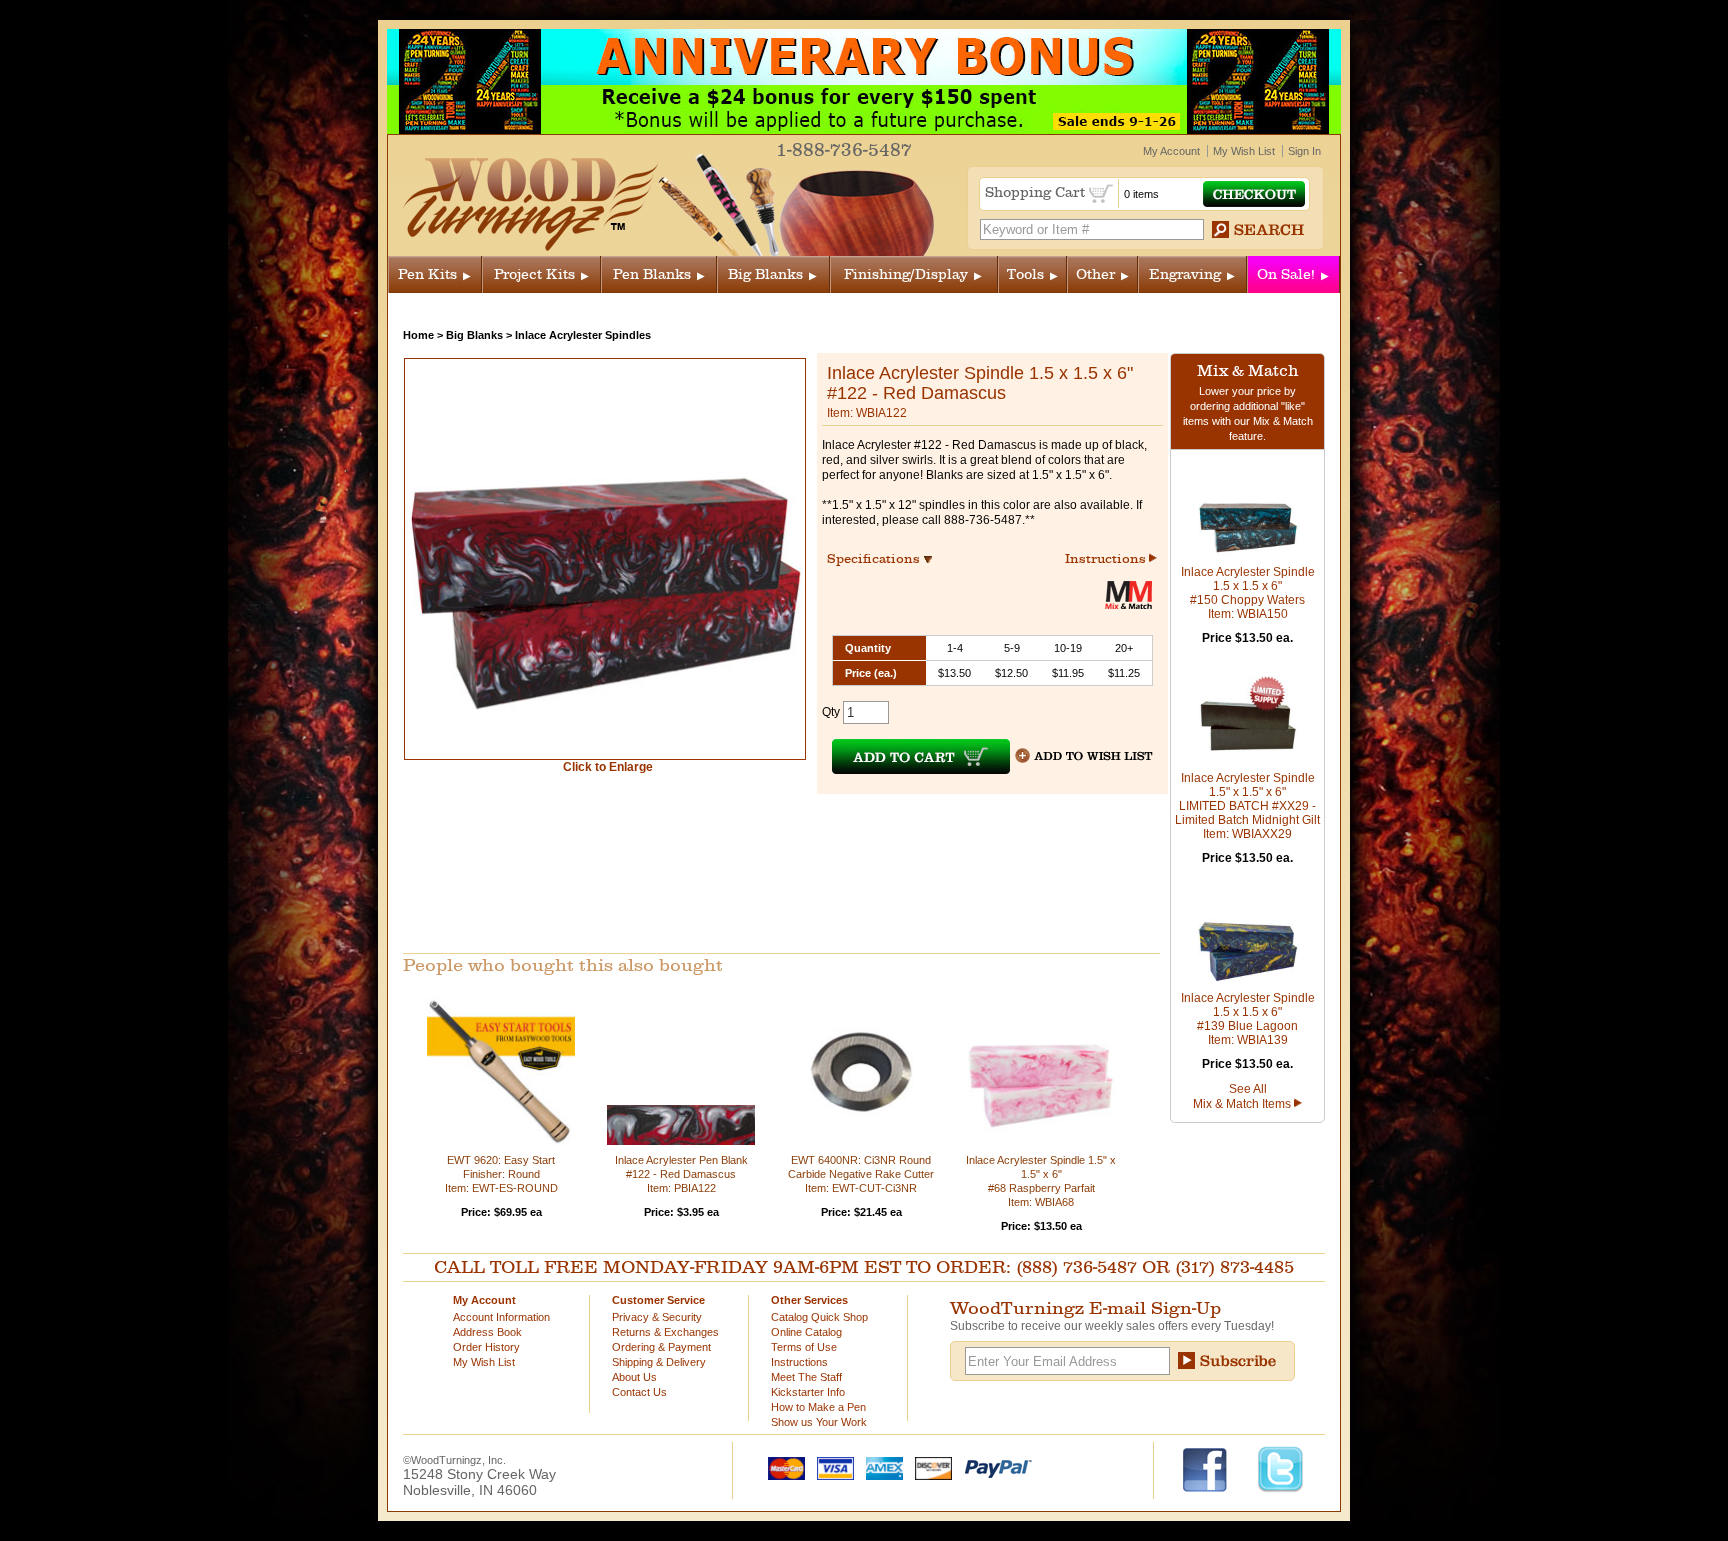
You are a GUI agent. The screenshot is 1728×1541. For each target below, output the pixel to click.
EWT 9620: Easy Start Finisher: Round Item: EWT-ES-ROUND (501, 1174)
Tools (1025, 274)
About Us (634, 1377)
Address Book (487, 1332)
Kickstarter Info (808, 1392)
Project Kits (534, 274)
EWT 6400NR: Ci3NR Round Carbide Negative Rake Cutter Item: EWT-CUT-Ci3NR (861, 1174)
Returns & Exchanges (665, 1332)
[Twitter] (1280, 1468)
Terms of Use (804, 1347)
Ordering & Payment (661, 1347)
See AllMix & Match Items (1243, 1096)
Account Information (501, 1317)
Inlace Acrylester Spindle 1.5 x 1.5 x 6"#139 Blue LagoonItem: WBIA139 (1248, 1019)
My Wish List (1244, 151)
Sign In (1304, 151)
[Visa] (831, 1467)
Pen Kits (427, 274)
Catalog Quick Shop (819, 1317)
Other (1095, 274)
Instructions (1107, 558)
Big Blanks (765, 274)
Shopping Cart (1037, 192)
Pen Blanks (652, 274)
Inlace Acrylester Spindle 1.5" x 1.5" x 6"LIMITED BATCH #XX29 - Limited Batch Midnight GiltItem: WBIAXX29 (1247, 806)
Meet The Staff (806, 1377)
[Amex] (880, 1467)
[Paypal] (993, 1467)
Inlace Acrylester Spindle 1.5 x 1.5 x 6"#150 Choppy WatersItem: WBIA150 (1248, 593)
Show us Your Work (819, 1422)
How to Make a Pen (818, 1407)
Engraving (1185, 274)
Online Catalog (806, 1332)
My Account (1171, 151)
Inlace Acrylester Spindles (583, 335)
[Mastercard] (782, 1467)
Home (418, 335)
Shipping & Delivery (659, 1362)
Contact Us (639, 1392)
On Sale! (1286, 274)
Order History (486, 1347)
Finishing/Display (906, 274)
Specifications (882, 558)
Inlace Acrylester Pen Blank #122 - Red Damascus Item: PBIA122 (681, 1174)
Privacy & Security (657, 1317)
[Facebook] (1214, 1468)
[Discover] (929, 1467)
